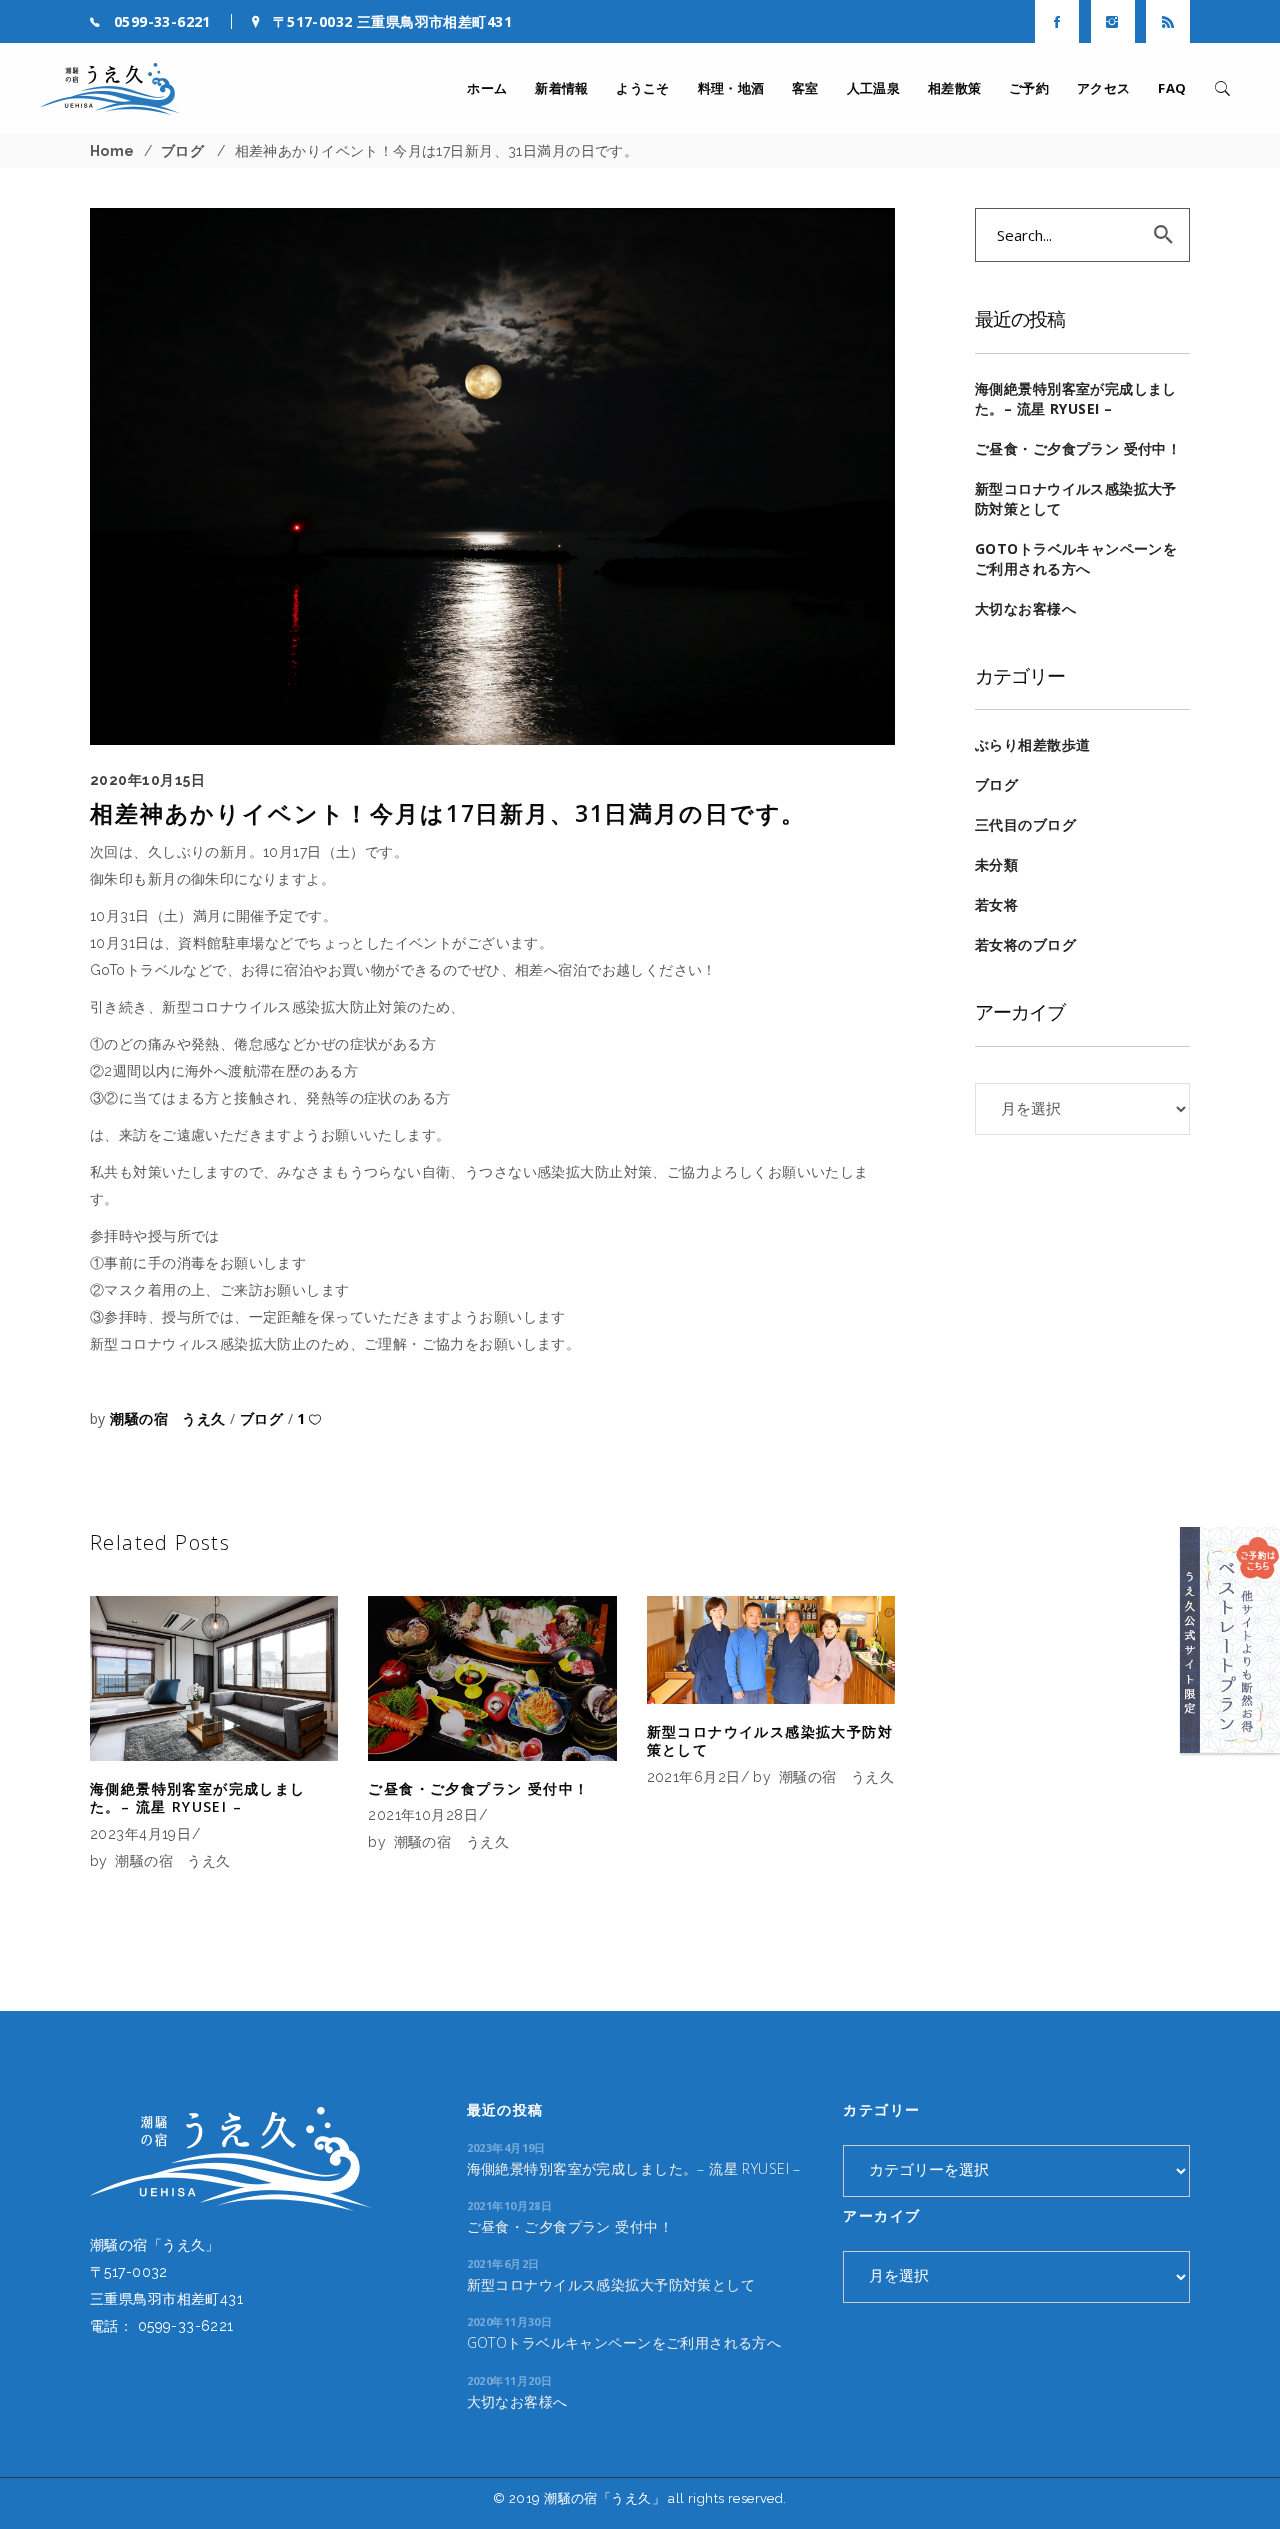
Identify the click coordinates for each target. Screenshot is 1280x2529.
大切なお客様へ (1025, 608)
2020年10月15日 (147, 780)
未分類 (996, 864)
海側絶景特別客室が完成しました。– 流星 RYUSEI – (198, 1797)
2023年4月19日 (140, 1834)
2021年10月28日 (423, 1815)
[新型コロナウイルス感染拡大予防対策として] (771, 1650)
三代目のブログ (1025, 824)
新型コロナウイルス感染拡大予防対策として (770, 1740)
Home (112, 151)
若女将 (996, 904)
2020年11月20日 (510, 2380)
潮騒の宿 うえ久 (170, 1418)
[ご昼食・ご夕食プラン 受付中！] (492, 1678)
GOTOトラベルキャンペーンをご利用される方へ (1076, 558)
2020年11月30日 (510, 2321)
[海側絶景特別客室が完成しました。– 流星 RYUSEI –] (214, 1679)
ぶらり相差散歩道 (1032, 744)
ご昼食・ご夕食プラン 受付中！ (478, 1788)
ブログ (182, 151)
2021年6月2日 (694, 1777)
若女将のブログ (1025, 944)
